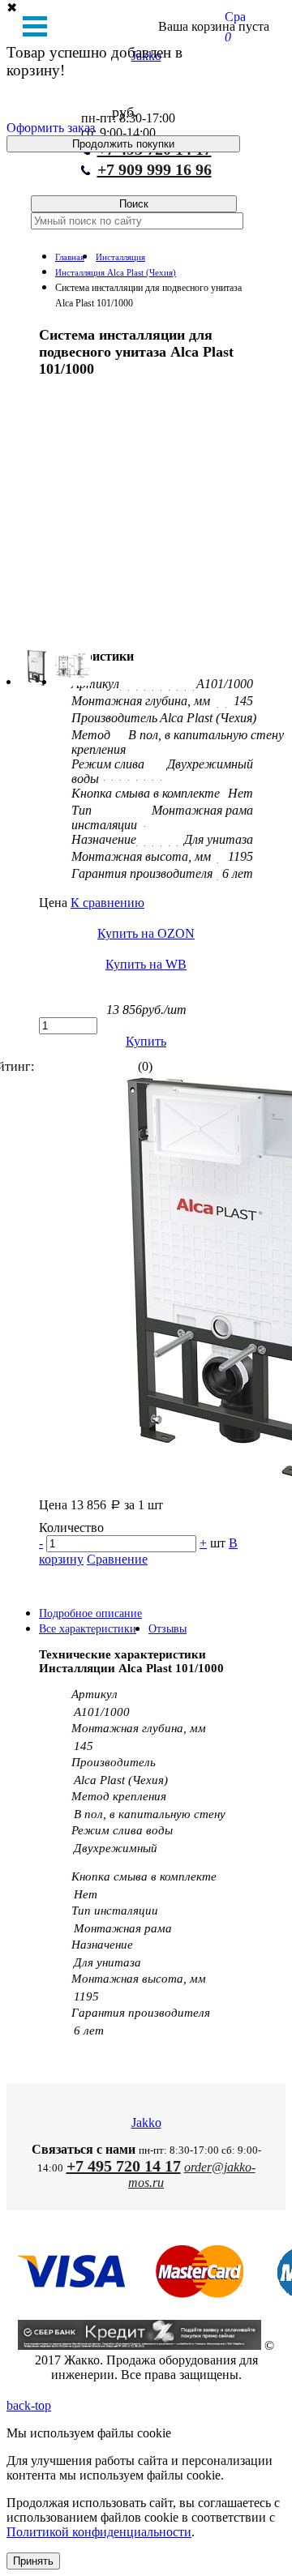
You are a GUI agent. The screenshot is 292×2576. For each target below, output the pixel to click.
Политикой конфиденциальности (99, 2532)
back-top (29, 2405)
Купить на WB (146, 964)
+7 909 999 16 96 (155, 169)
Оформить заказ (51, 128)
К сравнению (107, 903)
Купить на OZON (146, 933)
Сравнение (117, 1559)
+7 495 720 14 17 (124, 2166)
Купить (146, 1041)
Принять (33, 2561)
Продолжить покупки (123, 144)
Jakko (146, 2122)
